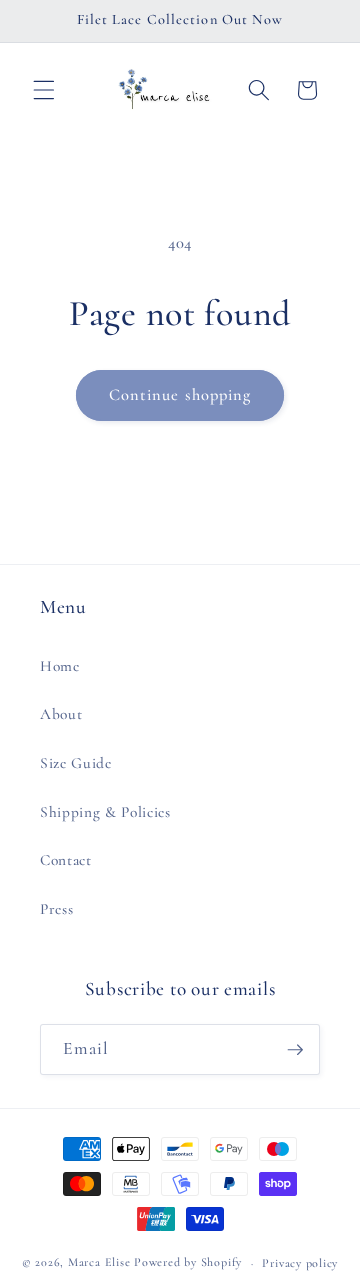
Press (56, 909)
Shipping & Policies (105, 812)
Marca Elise (101, 1263)
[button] (44, 90)
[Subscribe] (295, 1050)
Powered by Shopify (188, 1263)
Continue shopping (180, 395)
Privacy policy (300, 1263)
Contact (66, 860)
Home (60, 666)
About (61, 714)
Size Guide (76, 763)
